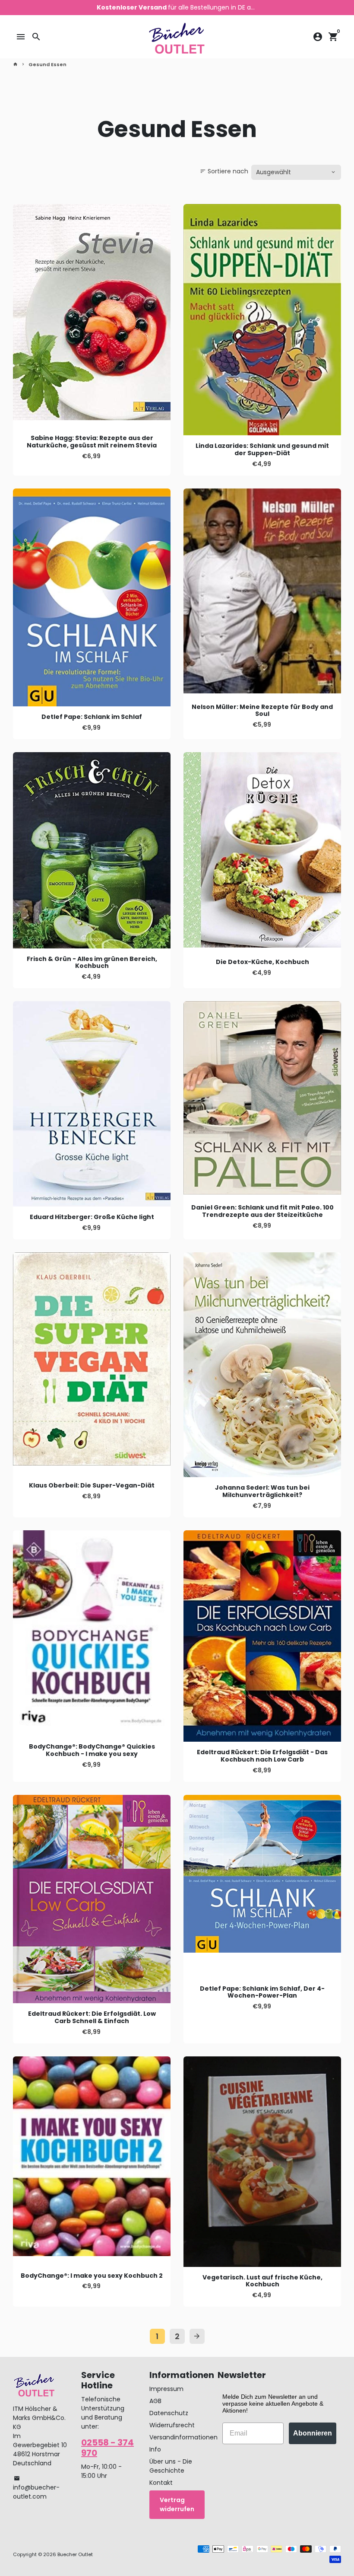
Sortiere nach (224, 171)
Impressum (166, 2389)
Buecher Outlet (75, 2554)
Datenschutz (169, 2413)
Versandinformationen (183, 2437)
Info (155, 2449)
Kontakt (161, 2483)
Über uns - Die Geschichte (171, 2466)
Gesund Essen (47, 64)
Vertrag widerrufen (177, 2504)
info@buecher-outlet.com (36, 2488)
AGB (155, 2401)
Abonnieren (313, 2433)
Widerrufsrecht (172, 2425)
